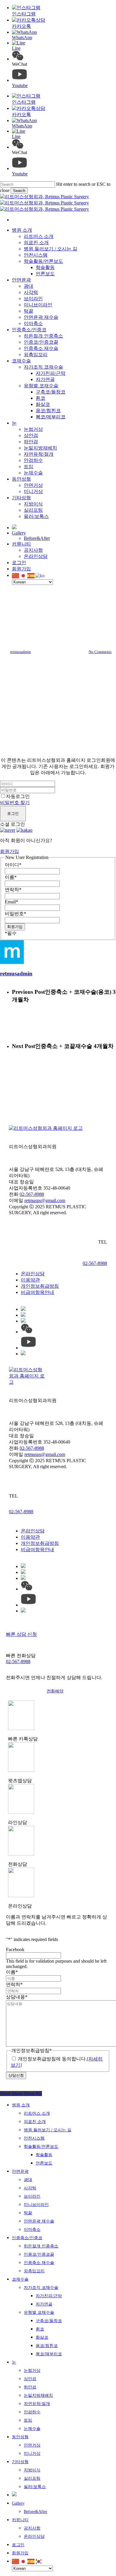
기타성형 (20, 2462)
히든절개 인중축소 (41, 2246)
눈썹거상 (32, 2371)
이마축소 (32, 2229)
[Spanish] (31, 575)
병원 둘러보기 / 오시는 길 (48, 2130)
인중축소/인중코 (58, 606)
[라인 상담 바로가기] (23, 1315)
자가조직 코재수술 (41, 2288)
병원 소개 (21, 2105)
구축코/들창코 (49, 2321)
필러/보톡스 (35, 2487)
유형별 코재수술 (39, 2312)
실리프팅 (32, 2478)
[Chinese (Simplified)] (16, 575)
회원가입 (10, 851)
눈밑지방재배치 (38, 2395)
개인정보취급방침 (40, 1286)
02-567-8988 (32, 1194)
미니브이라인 (36, 2205)
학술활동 (44, 2155)
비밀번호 (15, 914)
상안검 (30, 2379)
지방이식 (32, 2470)
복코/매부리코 (49, 2354)
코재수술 (20, 2279)
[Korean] (40, 575)
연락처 (13, 890)
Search (19, 191)
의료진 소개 (35, 2122)
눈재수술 (32, 2429)
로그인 (13, 813)
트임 (28, 2420)
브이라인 (32, 2196)
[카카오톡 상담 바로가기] (23, 1309)
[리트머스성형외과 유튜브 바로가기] (28, 1348)
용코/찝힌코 (47, 2346)
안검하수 (32, 2412)
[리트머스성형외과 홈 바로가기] (46, 1128)
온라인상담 (33, 1274)
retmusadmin (21, 652)
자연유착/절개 (37, 2404)
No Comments (100, 652)
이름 (11, 877)
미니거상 (32, 2453)
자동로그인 (18, 796)
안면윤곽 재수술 (39, 2221)
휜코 (40, 2329)
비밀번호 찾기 (15, 803)
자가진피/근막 (49, 2296)
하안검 (30, 2387)
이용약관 (30, 1280)
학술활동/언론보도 (41, 2147)
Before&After (36, 2512)
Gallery (18, 2503)
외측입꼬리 (34, 2271)
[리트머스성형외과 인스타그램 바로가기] (23, 1354)
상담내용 (17, 1997)
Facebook (15, 1949)
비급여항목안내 (37, 1292)
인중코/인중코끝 (39, 2254)
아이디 (13, 865)
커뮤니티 (20, 2520)
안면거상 (32, 2445)
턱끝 (28, 2213)
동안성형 (20, 2437)
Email (11, 902)
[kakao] (24, 830)
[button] (58, 1691)
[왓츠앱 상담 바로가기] (23, 1321)
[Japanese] (23, 575)
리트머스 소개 (37, 2113)
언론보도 (44, 2163)
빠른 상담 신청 (21, 1634)
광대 (28, 2180)
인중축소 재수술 (39, 2263)
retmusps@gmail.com (45, 1200)
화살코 (42, 2337)
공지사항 (32, 2528)
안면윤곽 (20, 2171)
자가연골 (44, 2304)
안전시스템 (34, 2138)
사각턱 (30, 2188)
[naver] (8, 830)
